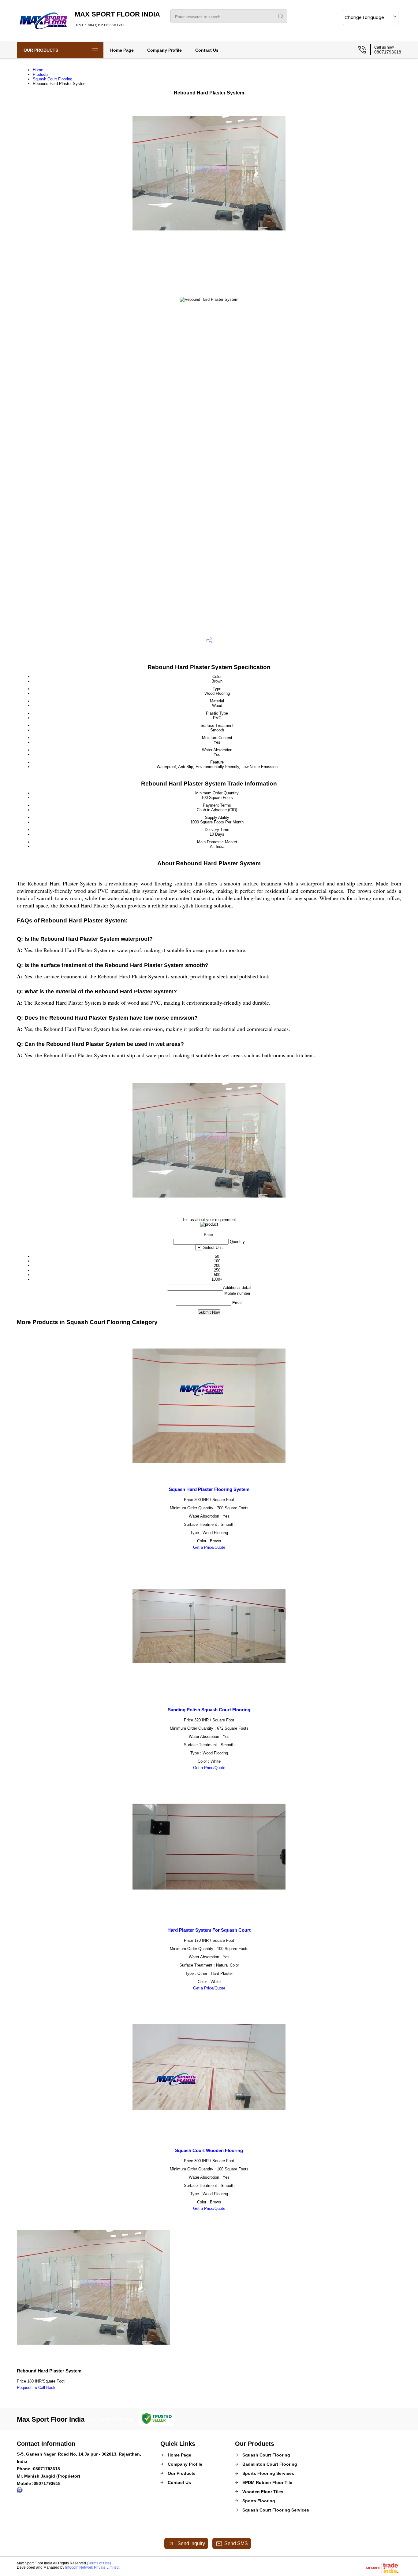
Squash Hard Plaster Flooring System (209, 1489)
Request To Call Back (36, 2388)
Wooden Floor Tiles (263, 2492)
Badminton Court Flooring (270, 2464)
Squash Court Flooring (52, 79)
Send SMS (236, 2543)
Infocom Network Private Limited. (92, 2567)
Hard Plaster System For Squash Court (209, 1930)
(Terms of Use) (99, 2563)
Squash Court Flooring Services (276, 2510)
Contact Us (207, 50)
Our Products (41, 50)
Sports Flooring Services (268, 2473)
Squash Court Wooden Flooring (209, 2150)
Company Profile (164, 50)
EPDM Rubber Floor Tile (267, 2482)
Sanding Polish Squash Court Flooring (209, 1710)
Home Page (122, 50)
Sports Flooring (259, 2501)
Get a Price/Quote (209, 1547)
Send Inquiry (191, 2543)
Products (41, 74)
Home (38, 70)
